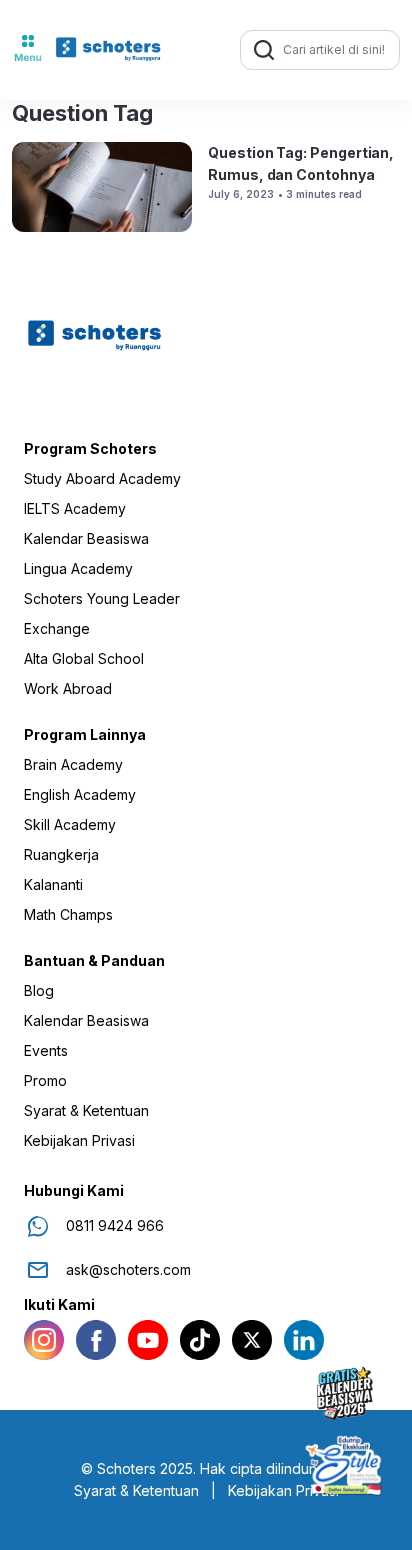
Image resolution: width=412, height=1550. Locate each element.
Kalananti (53, 885)
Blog (39, 991)
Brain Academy (73, 765)
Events (46, 1051)
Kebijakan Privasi (79, 1141)
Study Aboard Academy (102, 479)
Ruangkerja (61, 855)
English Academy (80, 795)
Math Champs (68, 915)
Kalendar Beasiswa (86, 539)
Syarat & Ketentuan (86, 1111)
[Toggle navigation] (28, 50)
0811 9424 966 (115, 1226)
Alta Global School (84, 659)
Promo (45, 1081)
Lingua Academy (78, 569)
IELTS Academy (75, 509)
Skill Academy (70, 825)
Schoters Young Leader (102, 599)
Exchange (57, 629)
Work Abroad (68, 689)
